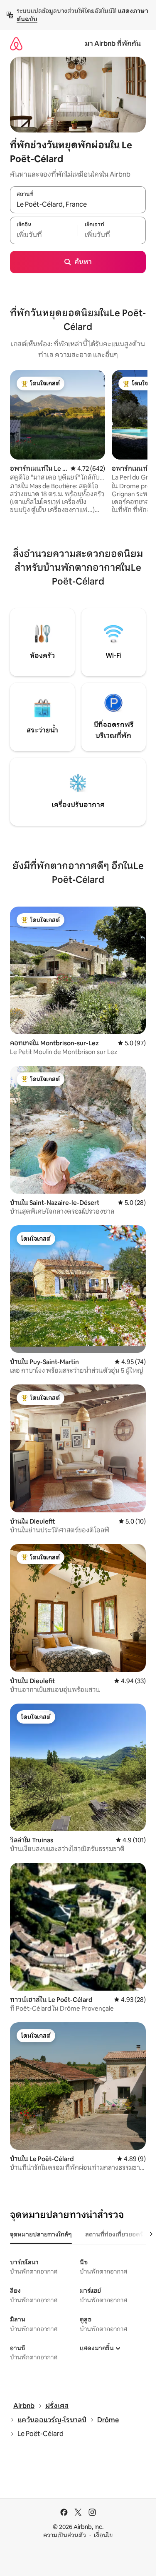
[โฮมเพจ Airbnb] (16, 44)
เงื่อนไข (103, 2535)
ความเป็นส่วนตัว (65, 2535)
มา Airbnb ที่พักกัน (113, 44)
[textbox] (44, 235)
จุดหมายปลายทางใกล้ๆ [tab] (41, 2234)
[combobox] (78, 204)
